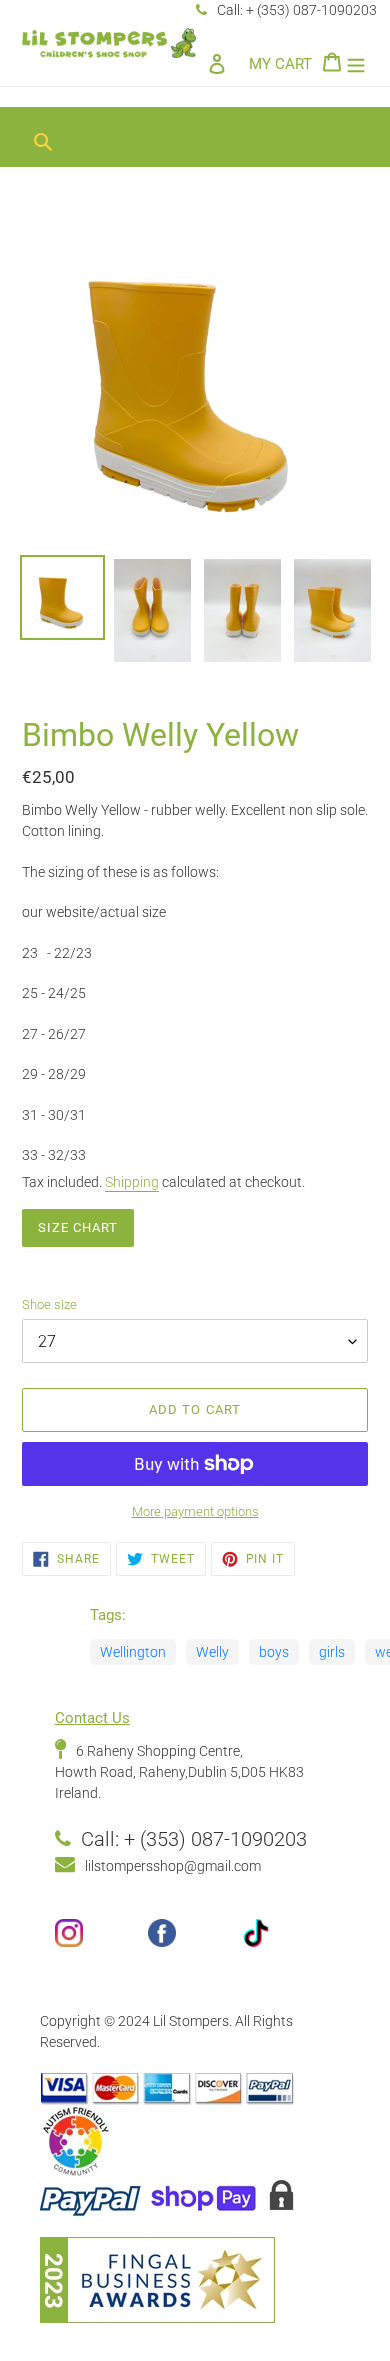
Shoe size (49, 1304)
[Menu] (356, 63)
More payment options (195, 1511)
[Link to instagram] (101, 1940)
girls (332, 1652)
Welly (212, 1652)
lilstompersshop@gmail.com (173, 1866)
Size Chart (78, 1227)
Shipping (132, 1182)
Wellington (133, 1652)
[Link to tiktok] (288, 1940)
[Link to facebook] (194, 1940)
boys (274, 1652)
